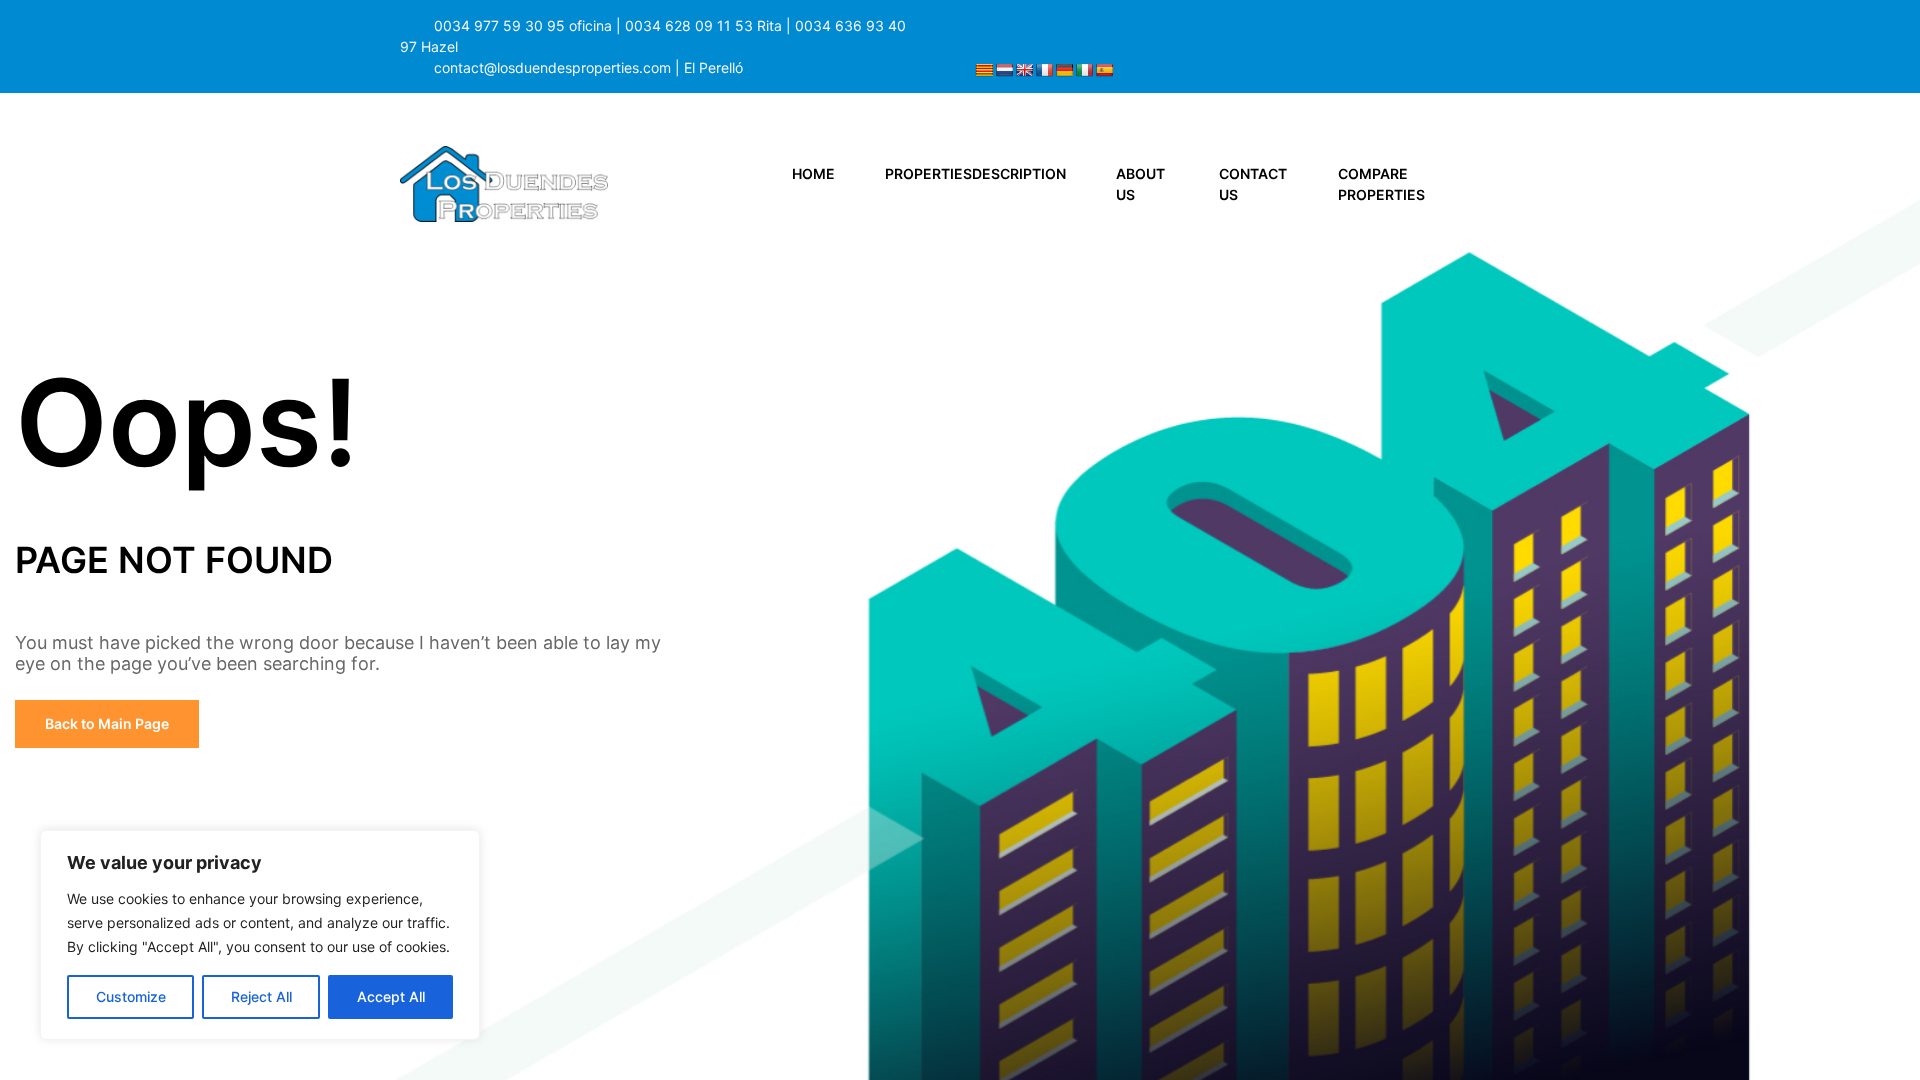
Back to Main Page (107, 723)
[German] (1064, 70)
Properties (975, 173)
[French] (1044, 70)
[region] (260, 935)
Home (813, 173)
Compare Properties (1381, 184)
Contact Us (1253, 184)
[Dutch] (1004, 70)
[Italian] (1084, 70)
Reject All (261, 996)
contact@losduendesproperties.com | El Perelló (588, 67)
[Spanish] (1104, 70)
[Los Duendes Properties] (504, 182)
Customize (131, 996)
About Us (1140, 184)
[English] (1024, 70)
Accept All (391, 996)
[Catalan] (984, 70)
